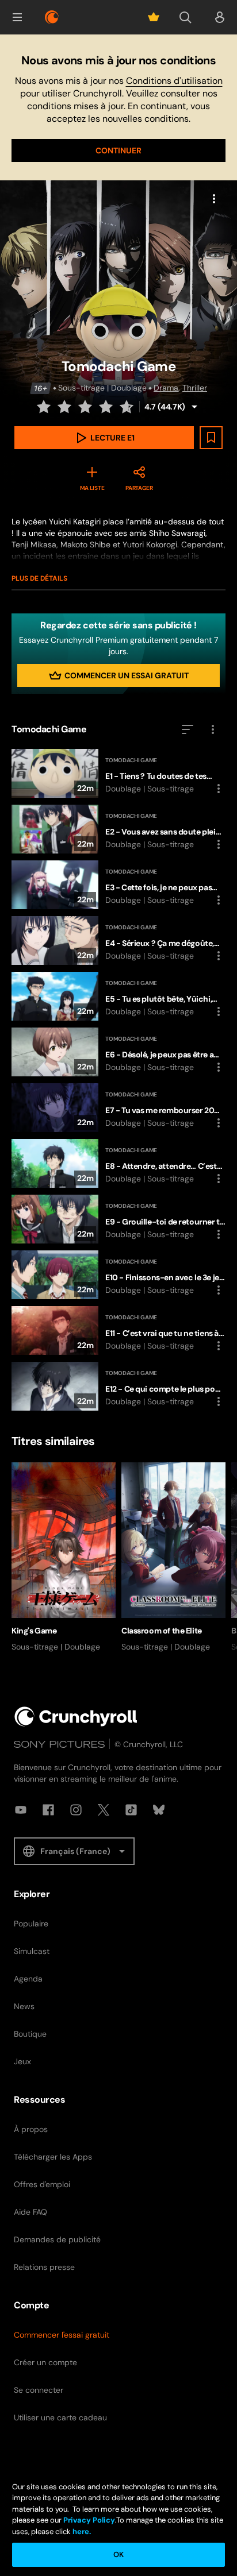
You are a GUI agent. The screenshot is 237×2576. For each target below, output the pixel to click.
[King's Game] (64, 1558)
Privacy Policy (89, 2520)
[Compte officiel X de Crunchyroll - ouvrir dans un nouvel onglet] (104, 1810)
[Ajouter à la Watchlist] (211, 438)
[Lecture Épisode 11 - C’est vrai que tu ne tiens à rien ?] (118, 1331)
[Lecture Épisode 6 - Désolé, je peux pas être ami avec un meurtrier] (118, 1052)
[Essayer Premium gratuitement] (154, 17)
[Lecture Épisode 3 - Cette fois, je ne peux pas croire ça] (118, 885)
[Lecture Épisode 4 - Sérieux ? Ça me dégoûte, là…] (118, 941)
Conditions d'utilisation (174, 81)
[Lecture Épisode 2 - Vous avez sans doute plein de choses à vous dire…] (118, 829)
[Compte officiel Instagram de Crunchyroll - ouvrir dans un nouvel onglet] (76, 1810)
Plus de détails (39, 578)
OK (118, 2554)
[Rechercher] (185, 17)
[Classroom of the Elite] (173, 1558)
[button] (17, 17)
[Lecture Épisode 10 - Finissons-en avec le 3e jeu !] (118, 1275)
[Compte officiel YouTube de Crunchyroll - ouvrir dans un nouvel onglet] (21, 1810)
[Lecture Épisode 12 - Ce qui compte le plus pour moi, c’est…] (118, 1386)
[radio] (45, 407)
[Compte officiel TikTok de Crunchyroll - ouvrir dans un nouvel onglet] (131, 1810)
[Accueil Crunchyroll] (76, 1716)
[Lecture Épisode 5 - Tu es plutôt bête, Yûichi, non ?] (118, 996)
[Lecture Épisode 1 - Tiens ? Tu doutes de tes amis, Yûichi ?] (118, 773)
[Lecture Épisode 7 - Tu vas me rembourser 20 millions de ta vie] (118, 1108)
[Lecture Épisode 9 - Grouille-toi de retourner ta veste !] (118, 1219)
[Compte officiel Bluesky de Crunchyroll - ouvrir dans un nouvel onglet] (159, 1810)
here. (81, 2531)
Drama (166, 388)
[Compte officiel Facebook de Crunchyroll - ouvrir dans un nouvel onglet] (48, 1810)
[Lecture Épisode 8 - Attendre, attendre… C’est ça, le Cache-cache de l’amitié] (118, 1163)
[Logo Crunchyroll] (52, 17)
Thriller (195, 388)
